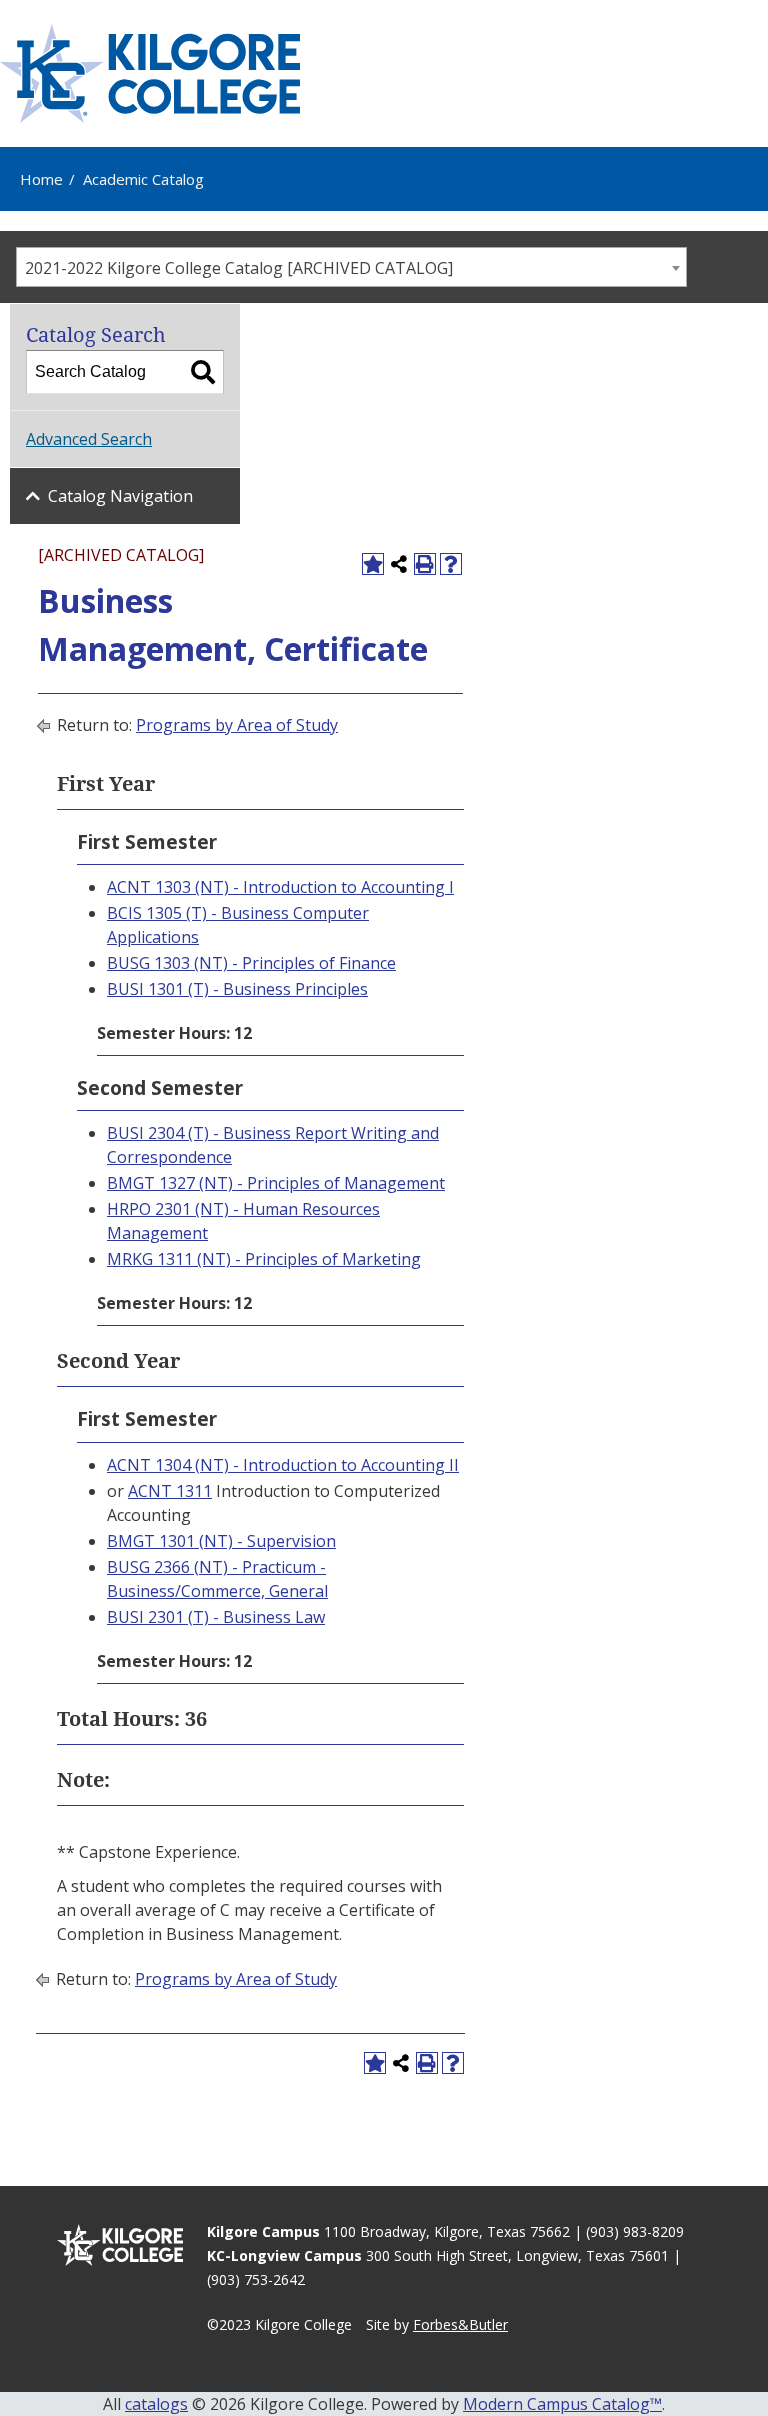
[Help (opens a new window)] (451, 564)
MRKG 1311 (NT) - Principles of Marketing (264, 1259)
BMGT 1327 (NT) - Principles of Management (276, 1183)
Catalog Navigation (120, 496)
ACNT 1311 (170, 1491)
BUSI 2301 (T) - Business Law (216, 1617)
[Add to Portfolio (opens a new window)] (373, 564)
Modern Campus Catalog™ (562, 2404)
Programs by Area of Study (237, 725)
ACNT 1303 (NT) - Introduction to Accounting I (280, 887)
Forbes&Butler (460, 2324)
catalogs (156, 2404)
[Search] (203, 372)
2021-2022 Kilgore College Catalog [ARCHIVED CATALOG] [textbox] (239, 268)
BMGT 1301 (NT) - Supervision (221, 1541)
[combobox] (351, 267)
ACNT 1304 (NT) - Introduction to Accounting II (283, 1465)
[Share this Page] (399, 564)
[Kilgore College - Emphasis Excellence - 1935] (150, 73)
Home (41, 179)
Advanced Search (89, 439)
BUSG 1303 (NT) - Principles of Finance (251, 963)
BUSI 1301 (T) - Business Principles (237, 989)
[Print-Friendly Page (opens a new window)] (425, 564)
